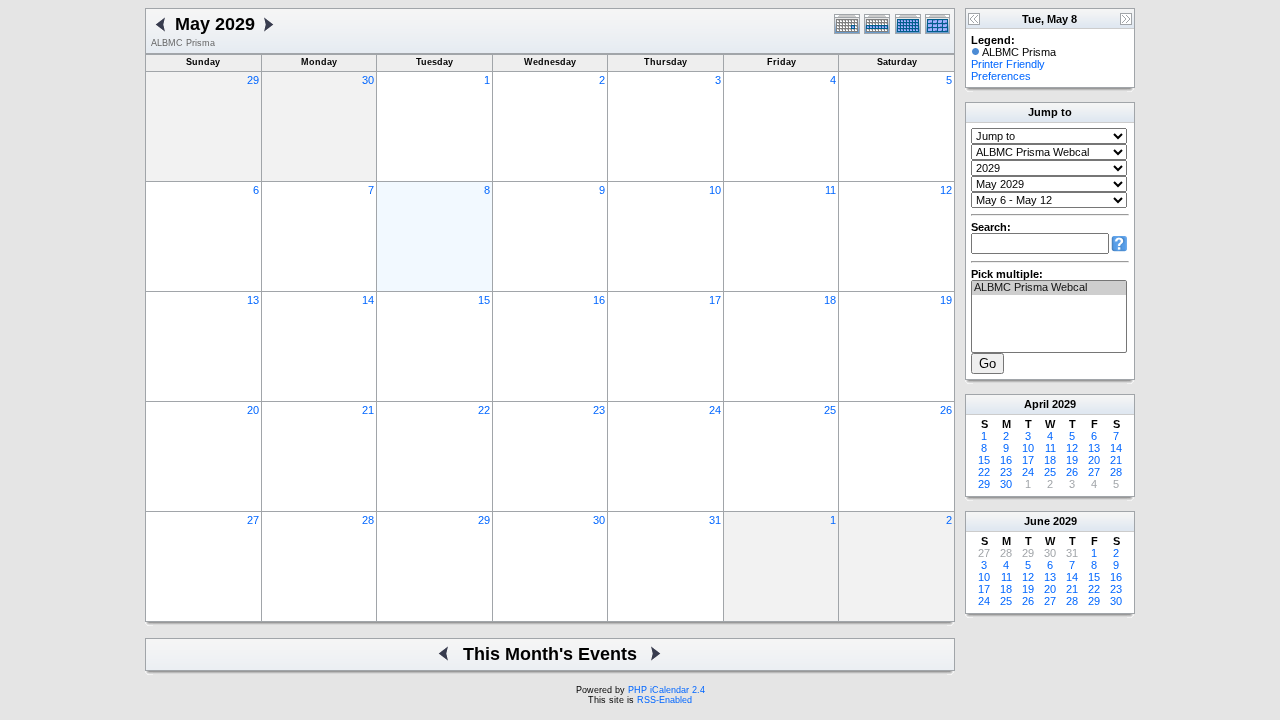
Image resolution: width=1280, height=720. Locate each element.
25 (830, 410)
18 (830, 300)
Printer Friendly (1008, 64)
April (1036, 404)
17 (715, 300)
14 (368, 300)
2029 (1064, 404)
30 (368, 80)
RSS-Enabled (664, 700)
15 (484, 300)
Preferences (1001, 76)
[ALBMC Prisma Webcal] (1049, 288)
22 (484, 410)
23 (599, 410)
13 (253, 300)
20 (253, 410)
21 (368, 410)
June (1037, 521)
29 (253, 80)
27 (253, 520)
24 (715, 410)
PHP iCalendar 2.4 (666, 690)
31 (715, 520)
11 (830, 190)
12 (946, 190)
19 (946, 300)
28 (368, 520)
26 (946, 410)
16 (599, 300)
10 (715, 190)
